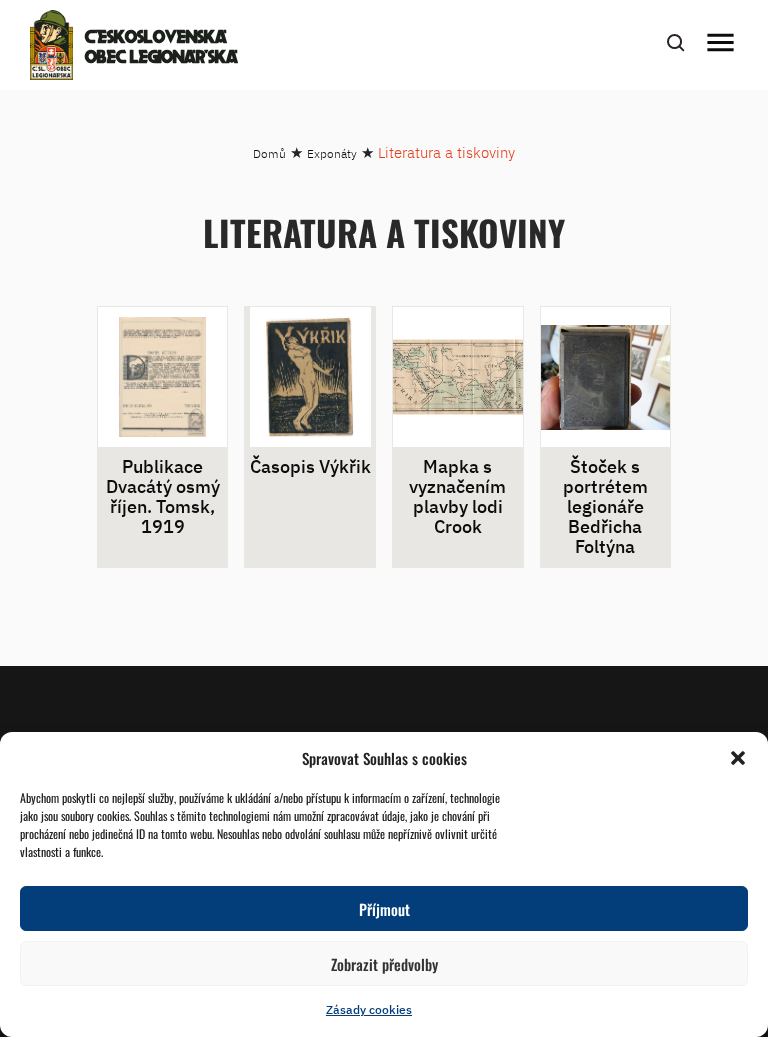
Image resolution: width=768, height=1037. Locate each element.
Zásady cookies (369, 1009)
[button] (738, 758)
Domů (269, 153)
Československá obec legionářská (161, 48)
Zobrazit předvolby (384, 964)
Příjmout (384, 909)
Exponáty (332, 153)
